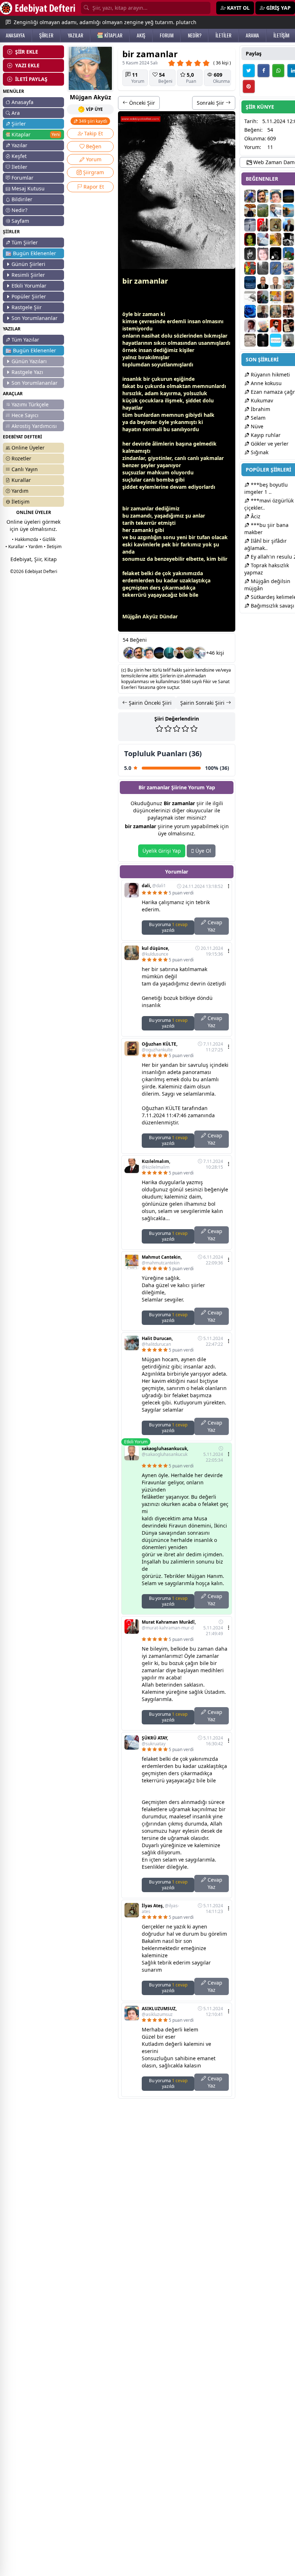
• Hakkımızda (25, 539)
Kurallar (21, 480)
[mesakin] (129, 653)
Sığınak (259, 452)
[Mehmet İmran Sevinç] (289, 225)
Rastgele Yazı (27, 372)
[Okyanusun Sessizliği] (169, 653)
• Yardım (34, 547)
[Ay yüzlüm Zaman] (276, 239)
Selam (257, 418)
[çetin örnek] (263, 326)
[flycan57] (263, 297)
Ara (16, 113)
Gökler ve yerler (269, 444)
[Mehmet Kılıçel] (289, 268)
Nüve (256, 426)
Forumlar (22, 178)
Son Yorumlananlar (35, 318)
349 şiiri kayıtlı (92, 121)
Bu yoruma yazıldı (168, 927)
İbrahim (260, 409)
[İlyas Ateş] (276, 225)
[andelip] (276, 268)
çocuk (147, 400)
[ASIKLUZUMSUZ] (149, 653)
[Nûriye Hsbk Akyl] (289, 254)
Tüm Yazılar (25, 340)
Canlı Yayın (25, 469)
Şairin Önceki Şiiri (149, 703)
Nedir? (19, 210)
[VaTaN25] (250, 340)
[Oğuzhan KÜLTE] (289, 297)
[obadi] (276, 254)
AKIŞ (141, 35)
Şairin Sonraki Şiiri (203, 703)
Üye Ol (203, 851)
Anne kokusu (265, 383)
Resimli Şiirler (28, 275)
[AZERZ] (263, 283)
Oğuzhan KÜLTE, (160, 1047)
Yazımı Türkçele (30, 404)
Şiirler (19, 124)
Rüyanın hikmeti (270, 375)
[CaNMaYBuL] (250, 254)
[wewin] (159, 653)
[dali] (250, 326)
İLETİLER (223, 35)
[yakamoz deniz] (263, 254)
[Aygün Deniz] (250, 311)
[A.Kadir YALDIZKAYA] (289, 311)
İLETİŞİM (281, 35)
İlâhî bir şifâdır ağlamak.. (265, 544)
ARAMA (252, 35)
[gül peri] (250, 239)
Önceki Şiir (141, 103)
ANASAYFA (15, 35)
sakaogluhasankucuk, (165, 1452)
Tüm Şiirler (25, 242)
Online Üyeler (28, 448)
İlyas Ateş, (160, 1909)
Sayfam (20, 221)
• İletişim (53, 547)
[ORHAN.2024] (276, 340)
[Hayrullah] (263, 311)
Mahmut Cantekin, (162, 1260)
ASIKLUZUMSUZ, (159, 2012)
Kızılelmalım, (156, 1164)
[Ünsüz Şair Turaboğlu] (289, 326)
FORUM (167, 35)
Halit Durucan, (157, 1341)
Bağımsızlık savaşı (272, 606)
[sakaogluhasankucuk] (276, 283)
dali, (154, 886)
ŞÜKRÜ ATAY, (155, 1741)
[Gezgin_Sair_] (289, 340)
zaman (151, 314)
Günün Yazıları (29, 361)
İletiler (19, 167)
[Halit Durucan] (289, 283)
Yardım (20, 491)
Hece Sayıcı (25, 415)
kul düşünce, (155, 951)
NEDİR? (195, 35)
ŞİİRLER (46, 35)
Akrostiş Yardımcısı (34, 426)
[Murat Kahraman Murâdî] (263, 225)
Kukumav (261, 400)
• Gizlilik (47, 539)
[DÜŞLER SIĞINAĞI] (180, 653)
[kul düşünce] (276, 311)
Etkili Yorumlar (29, 286)
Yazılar (19, 145)
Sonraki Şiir (211, 103)
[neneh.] (250, 268)
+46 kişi (215, 653)
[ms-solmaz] (276, 326)
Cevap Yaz (214, 926)
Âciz (255, 516)
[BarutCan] (289, 239)
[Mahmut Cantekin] (276, 297)
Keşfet (19, 156)
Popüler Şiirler (29, 296)
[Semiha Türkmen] (250, 225)
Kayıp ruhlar (265, 435)
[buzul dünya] (263, 268)
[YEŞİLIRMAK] (289, 211)
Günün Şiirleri (28, 264)
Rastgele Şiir (27, 307)
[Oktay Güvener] (200, 653)
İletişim (21, 502)
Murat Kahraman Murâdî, (169, 1625)
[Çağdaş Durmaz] (250, 283)
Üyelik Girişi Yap (162, 851)
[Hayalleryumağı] (190, 653)
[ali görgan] (139, 653)
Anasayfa (22, 102)
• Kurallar (15, 547)
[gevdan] (250, 297)
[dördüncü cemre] (263, 340)
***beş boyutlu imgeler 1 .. (266, 488)
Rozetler (21, 458)
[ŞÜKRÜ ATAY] (263, 239)
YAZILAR (75, 35)
